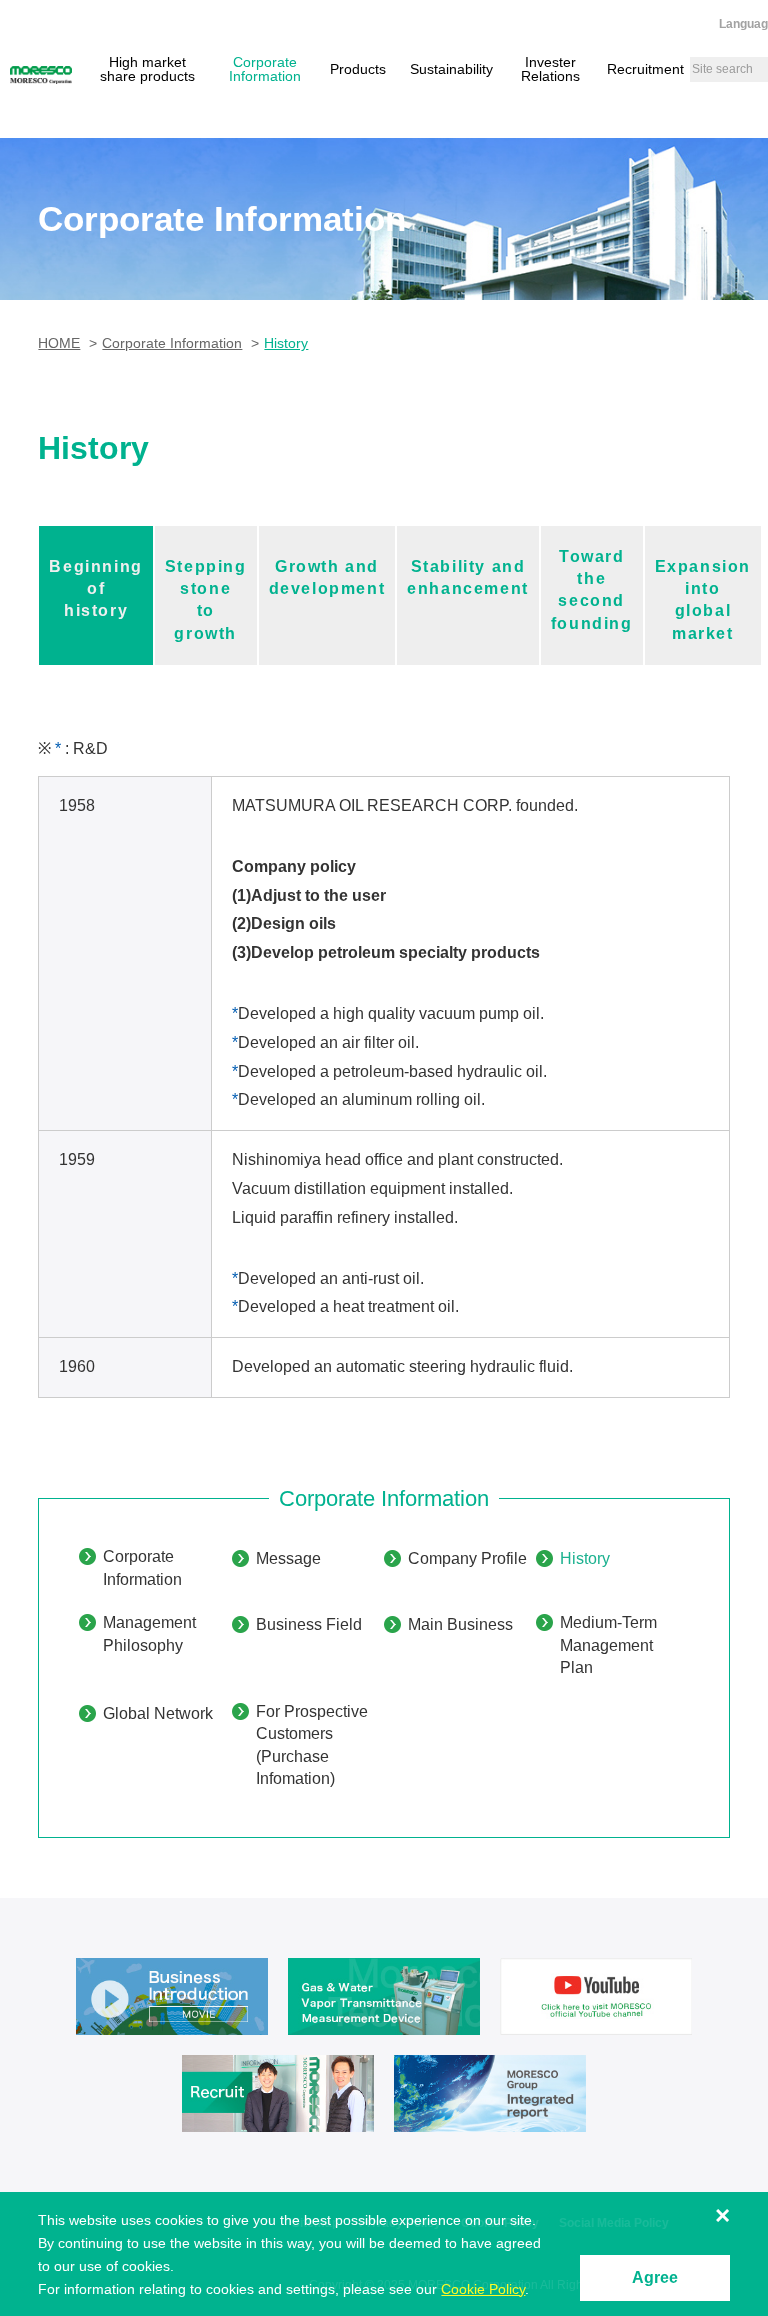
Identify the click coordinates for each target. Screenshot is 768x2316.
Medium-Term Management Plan (608, 1645)
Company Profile (467, 1558)
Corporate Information (142, 1567)
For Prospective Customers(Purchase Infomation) (312, 1745)
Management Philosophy (149, 1633)
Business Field (309, 1624)
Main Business (460, 1624)
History (585, 1558)
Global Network (158, 1713)
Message (288, 1558)
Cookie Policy (483, 2289)
